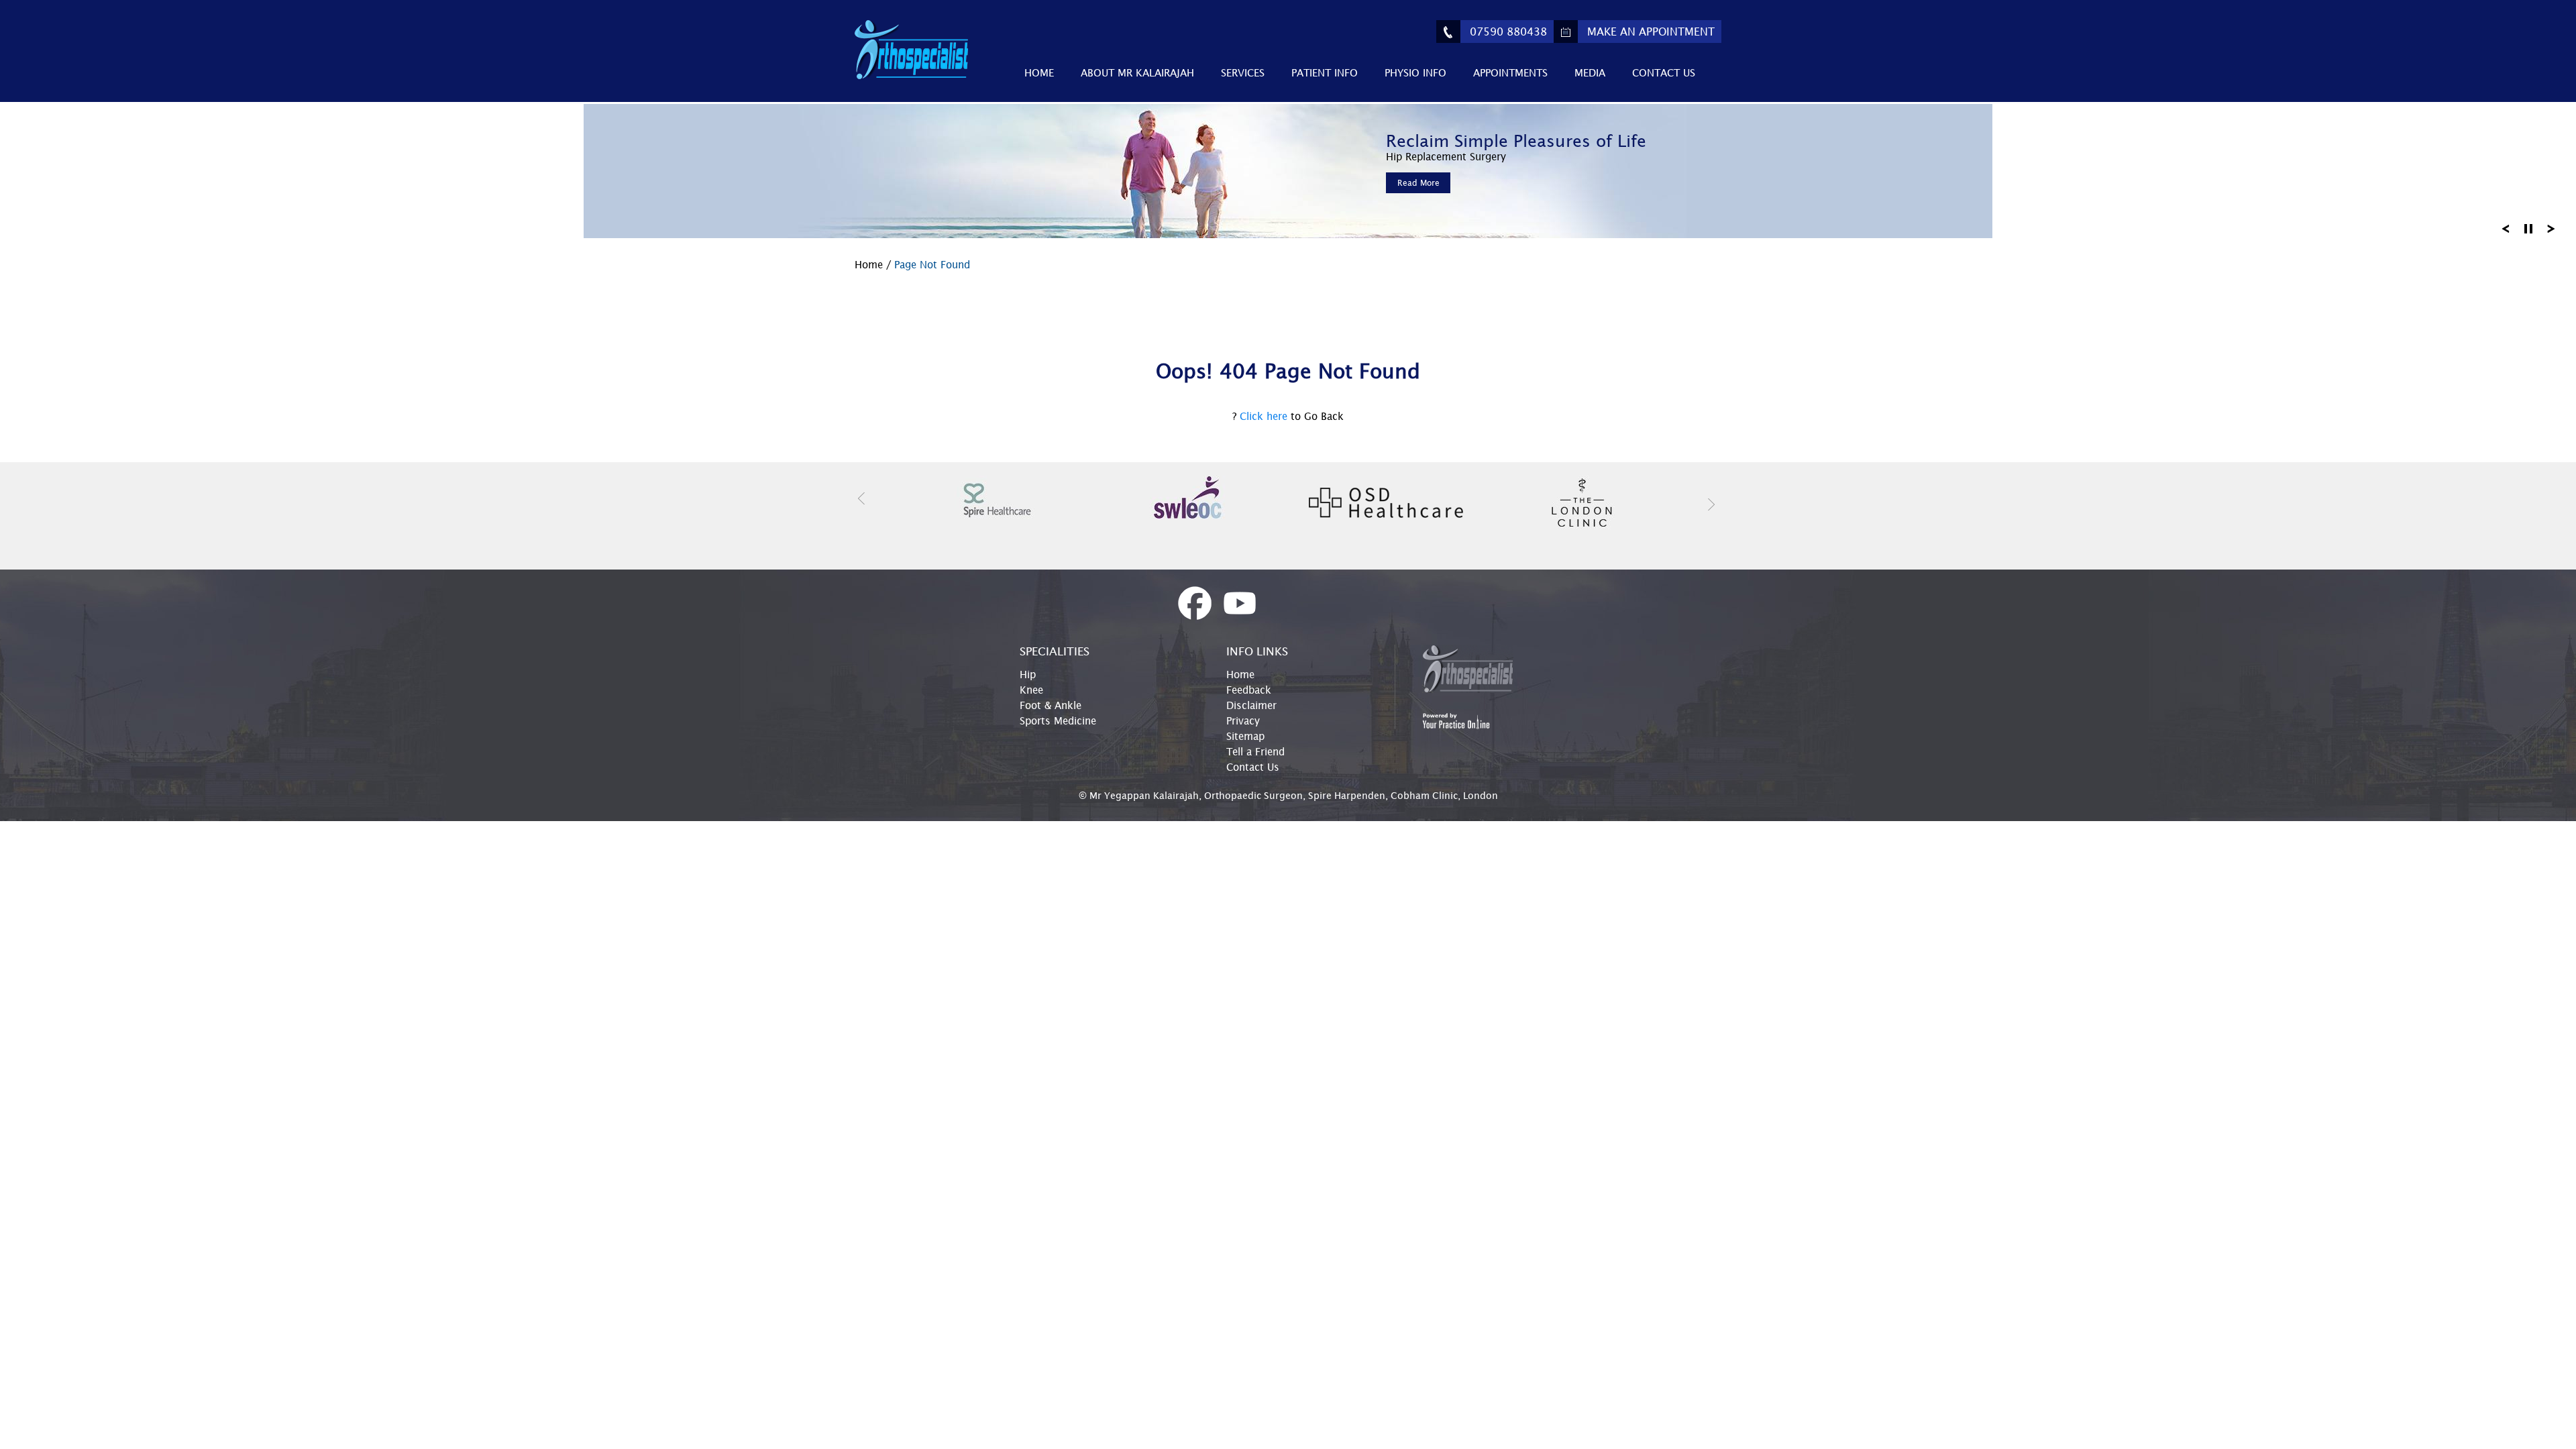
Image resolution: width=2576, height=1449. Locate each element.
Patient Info (1325, 72)
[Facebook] (1195, 604)
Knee (1031, 690)
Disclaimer (1251, 705)
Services (1243, 72)
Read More (1418, 183)
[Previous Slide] (2506, 228)
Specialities (1055, 651)
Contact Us (1664, 72)
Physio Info (1415, 72)
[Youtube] (1240, 604)
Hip (1028, 674)
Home (1039, 72)
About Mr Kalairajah (1137, 72)
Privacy (1243, 720)
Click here (1264, 416)
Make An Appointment (1651, 32)
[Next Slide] (2551, 228)
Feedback (1249, 690)
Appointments (1510, 72)
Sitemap (1245, 736)
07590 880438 (1508, 32)
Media (1590, 72)
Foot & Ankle (1051, 705)
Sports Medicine (1058, 720)
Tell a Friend (1255, 751)
